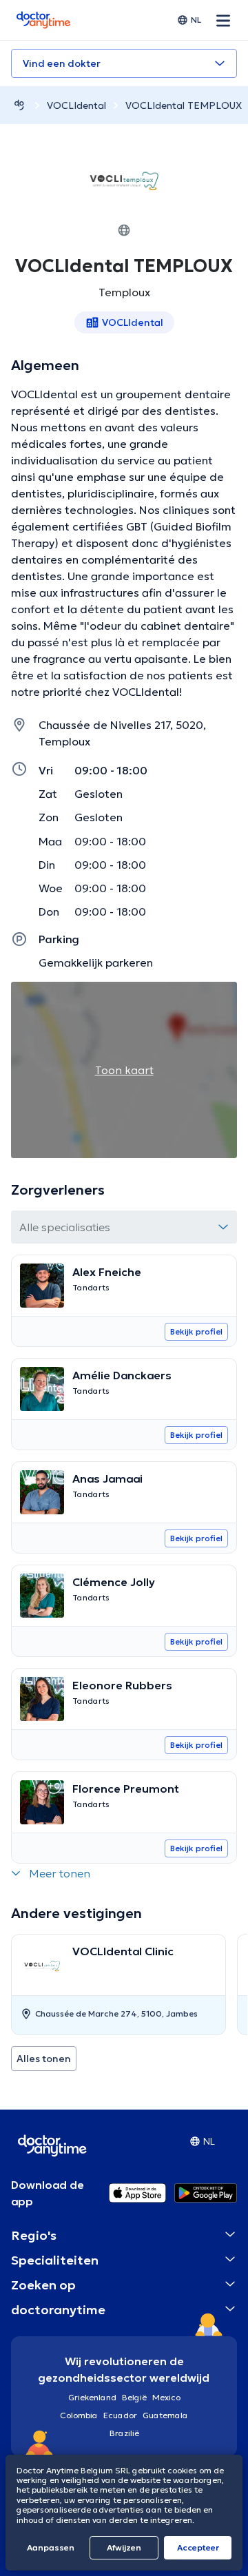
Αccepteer (198, 2547)
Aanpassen (51, 2547)
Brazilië (124, 2433)
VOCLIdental (76, 105)
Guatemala (165, 2415)
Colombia (79, 2415)
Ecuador (120, 2415)
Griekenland (92, 2397)
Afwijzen (124, 2547)
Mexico (166, 2397)
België (134, 2397)
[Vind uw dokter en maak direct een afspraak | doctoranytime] (19, 105)
